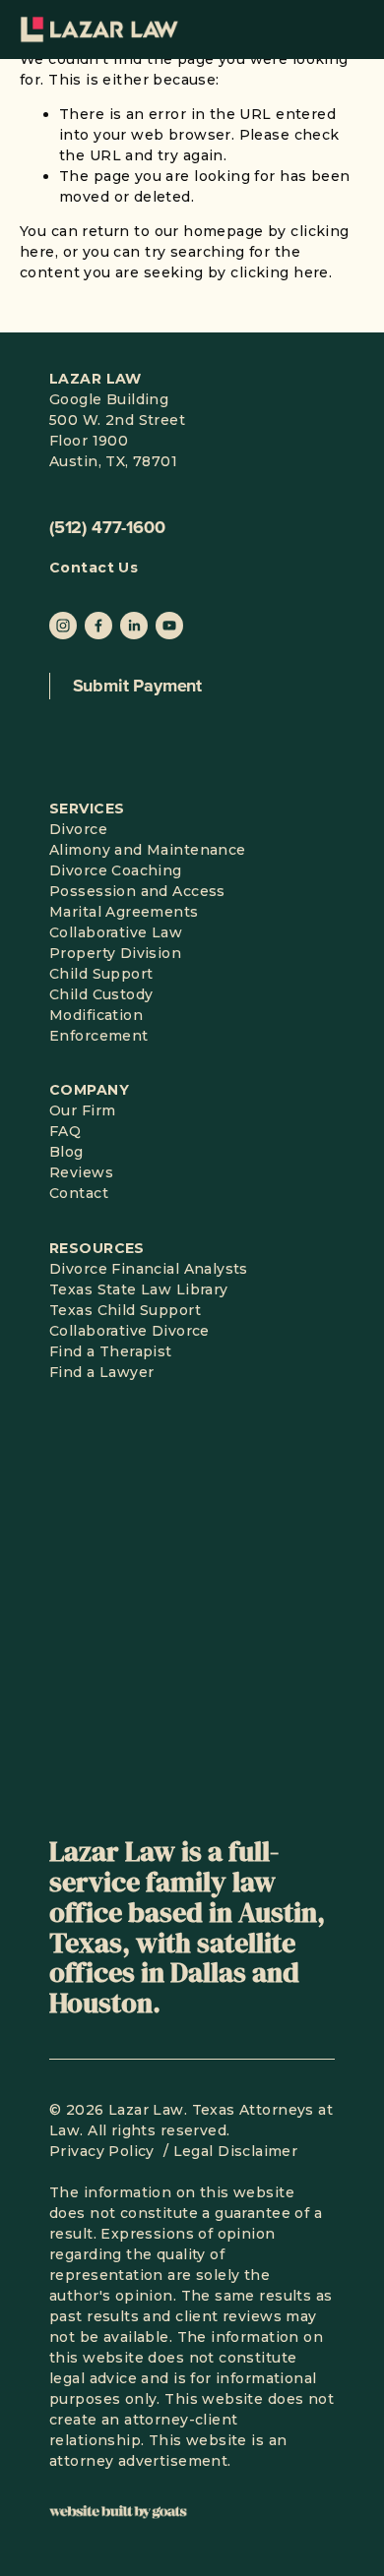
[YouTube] (169, 626)
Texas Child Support (125, 1310)
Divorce (78, 829)
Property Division (115, 953)
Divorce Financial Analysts (149, 1269)
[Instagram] (63, 626)
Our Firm (82, 1110)
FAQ (65, 1131)
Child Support (101, 974)
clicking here (279, 272)
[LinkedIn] (134, 626)
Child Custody (101, 994)
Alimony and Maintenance (148, 850)
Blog (66, 1152)
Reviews (81, 1172)
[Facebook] (98, 626)
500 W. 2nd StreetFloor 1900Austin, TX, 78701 (117, 441)
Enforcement (99, 1036)
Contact (79, 1193)
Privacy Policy (104, 2151)
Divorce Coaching (116, 870)
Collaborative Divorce (129, 1331)
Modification (96, 1015)
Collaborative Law (116, 932)
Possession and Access (137, 891)
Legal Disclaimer (236, 2151)
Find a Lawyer (101, 1372)
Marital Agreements (124, 912)
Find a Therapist (111, 1351)
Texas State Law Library (139, 1289)
